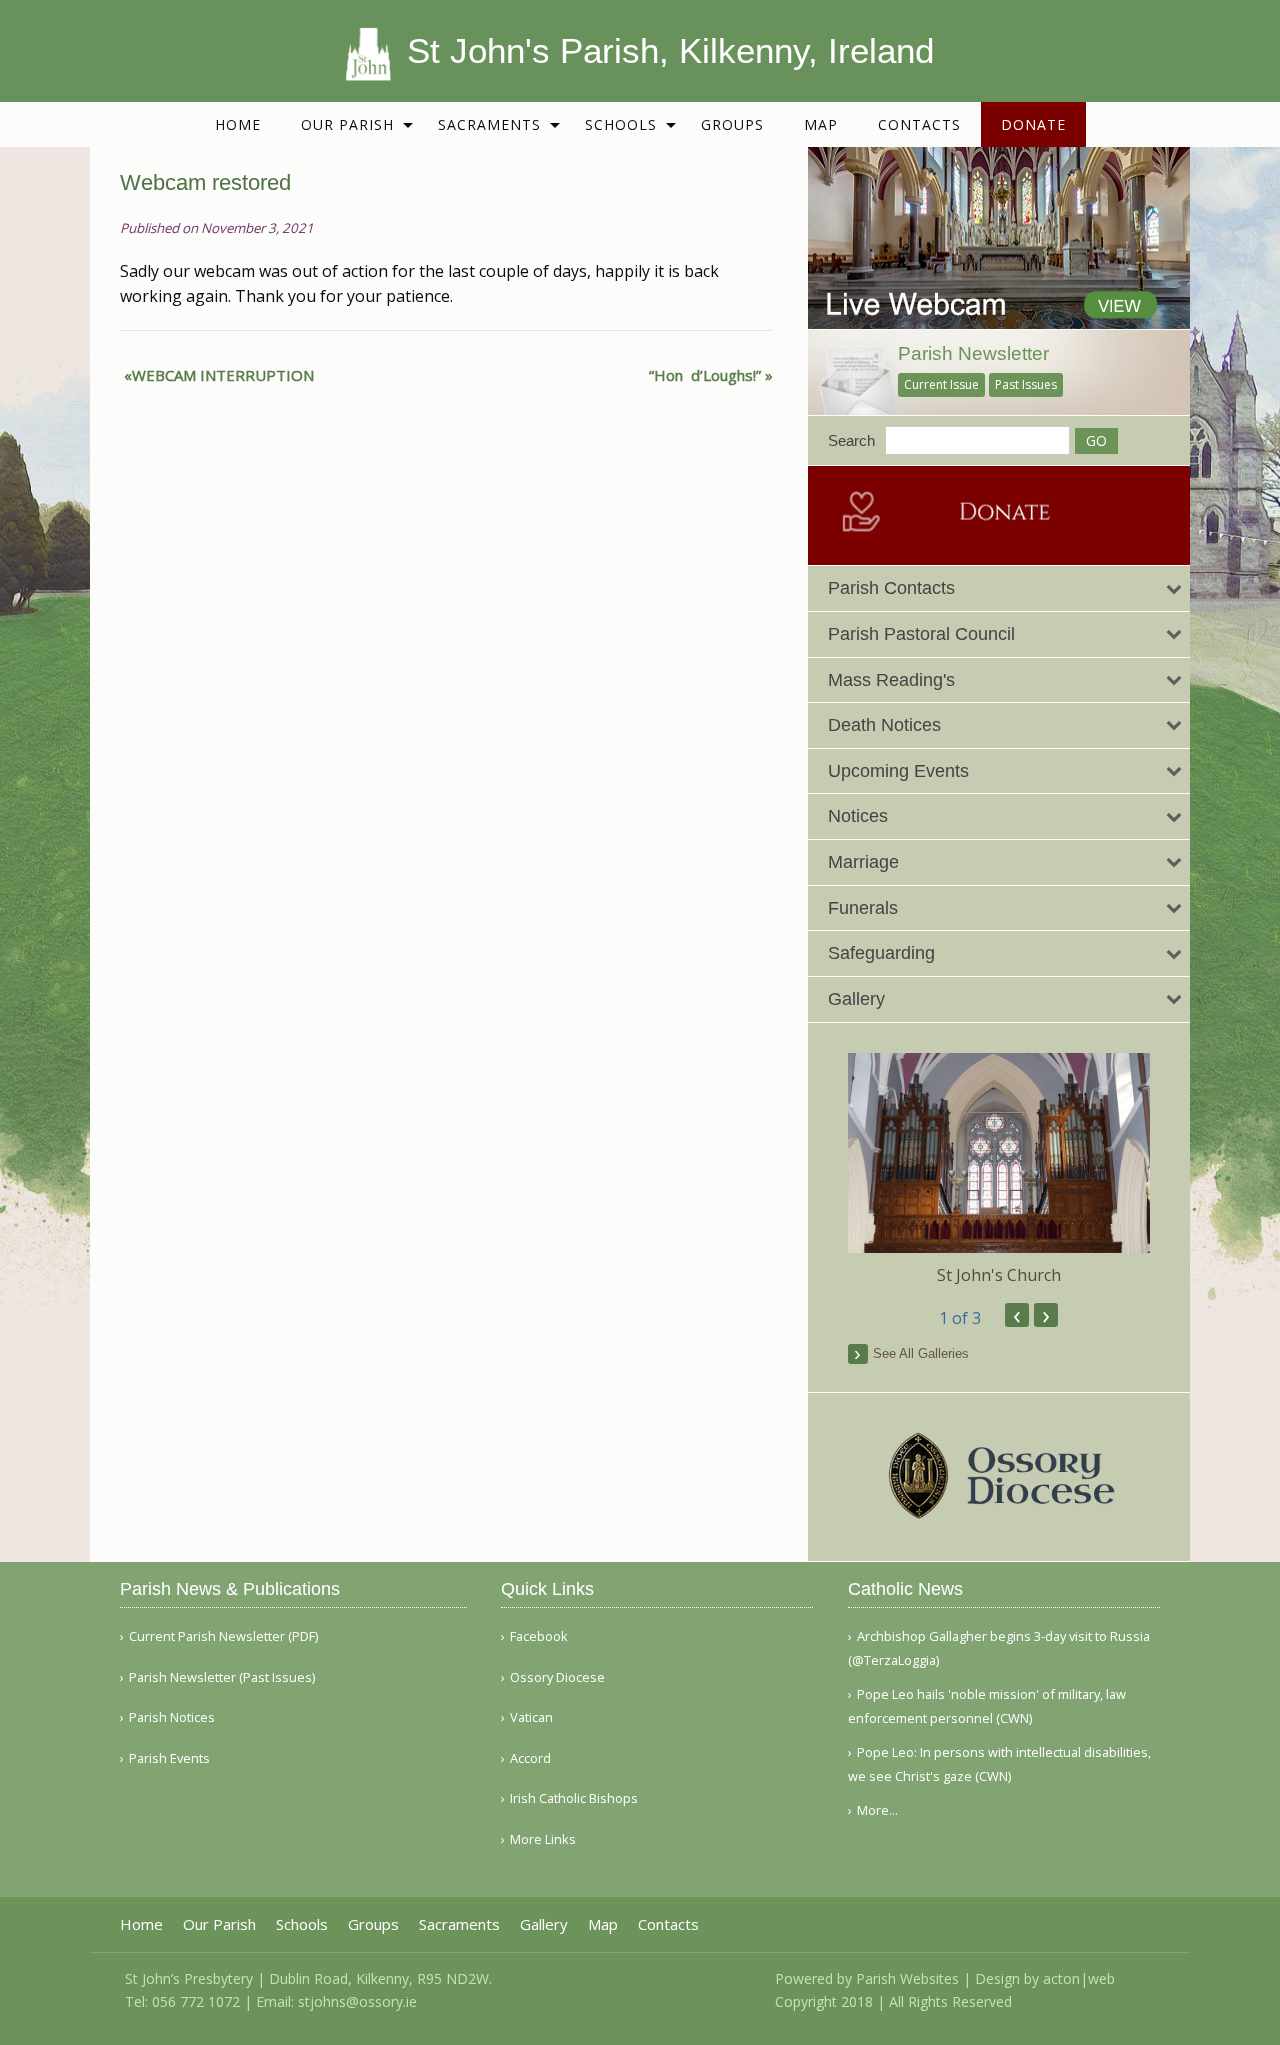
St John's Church (999, 1275)
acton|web (1079, 1978)
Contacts (919, 124)
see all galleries (921, 1353)
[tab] (999, 588)
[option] (999, 1170)
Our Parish (347, 124)
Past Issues (1026, 384)
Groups (732, 124)
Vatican (531, 1717)
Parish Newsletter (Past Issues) (222, 1677)
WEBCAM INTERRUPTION (223, 375)
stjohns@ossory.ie (357, 2001)
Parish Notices (172, 1717)
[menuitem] (238, 124)
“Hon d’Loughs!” (705, 375)
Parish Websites (907, 1978)
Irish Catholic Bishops (574, 1798)
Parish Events (169, 1758)
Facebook (539, 1636)
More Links (543, 1839)
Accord (530, 1758)
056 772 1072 (196, 2001)
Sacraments (489, 124)
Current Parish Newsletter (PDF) (223, 1636)
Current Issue (941, 384)
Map (821, 124)
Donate (1033, 124)
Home (238, 124)
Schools (621, 124)
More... (877, 1810)
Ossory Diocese (557, 1677)
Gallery (544, 1924)
